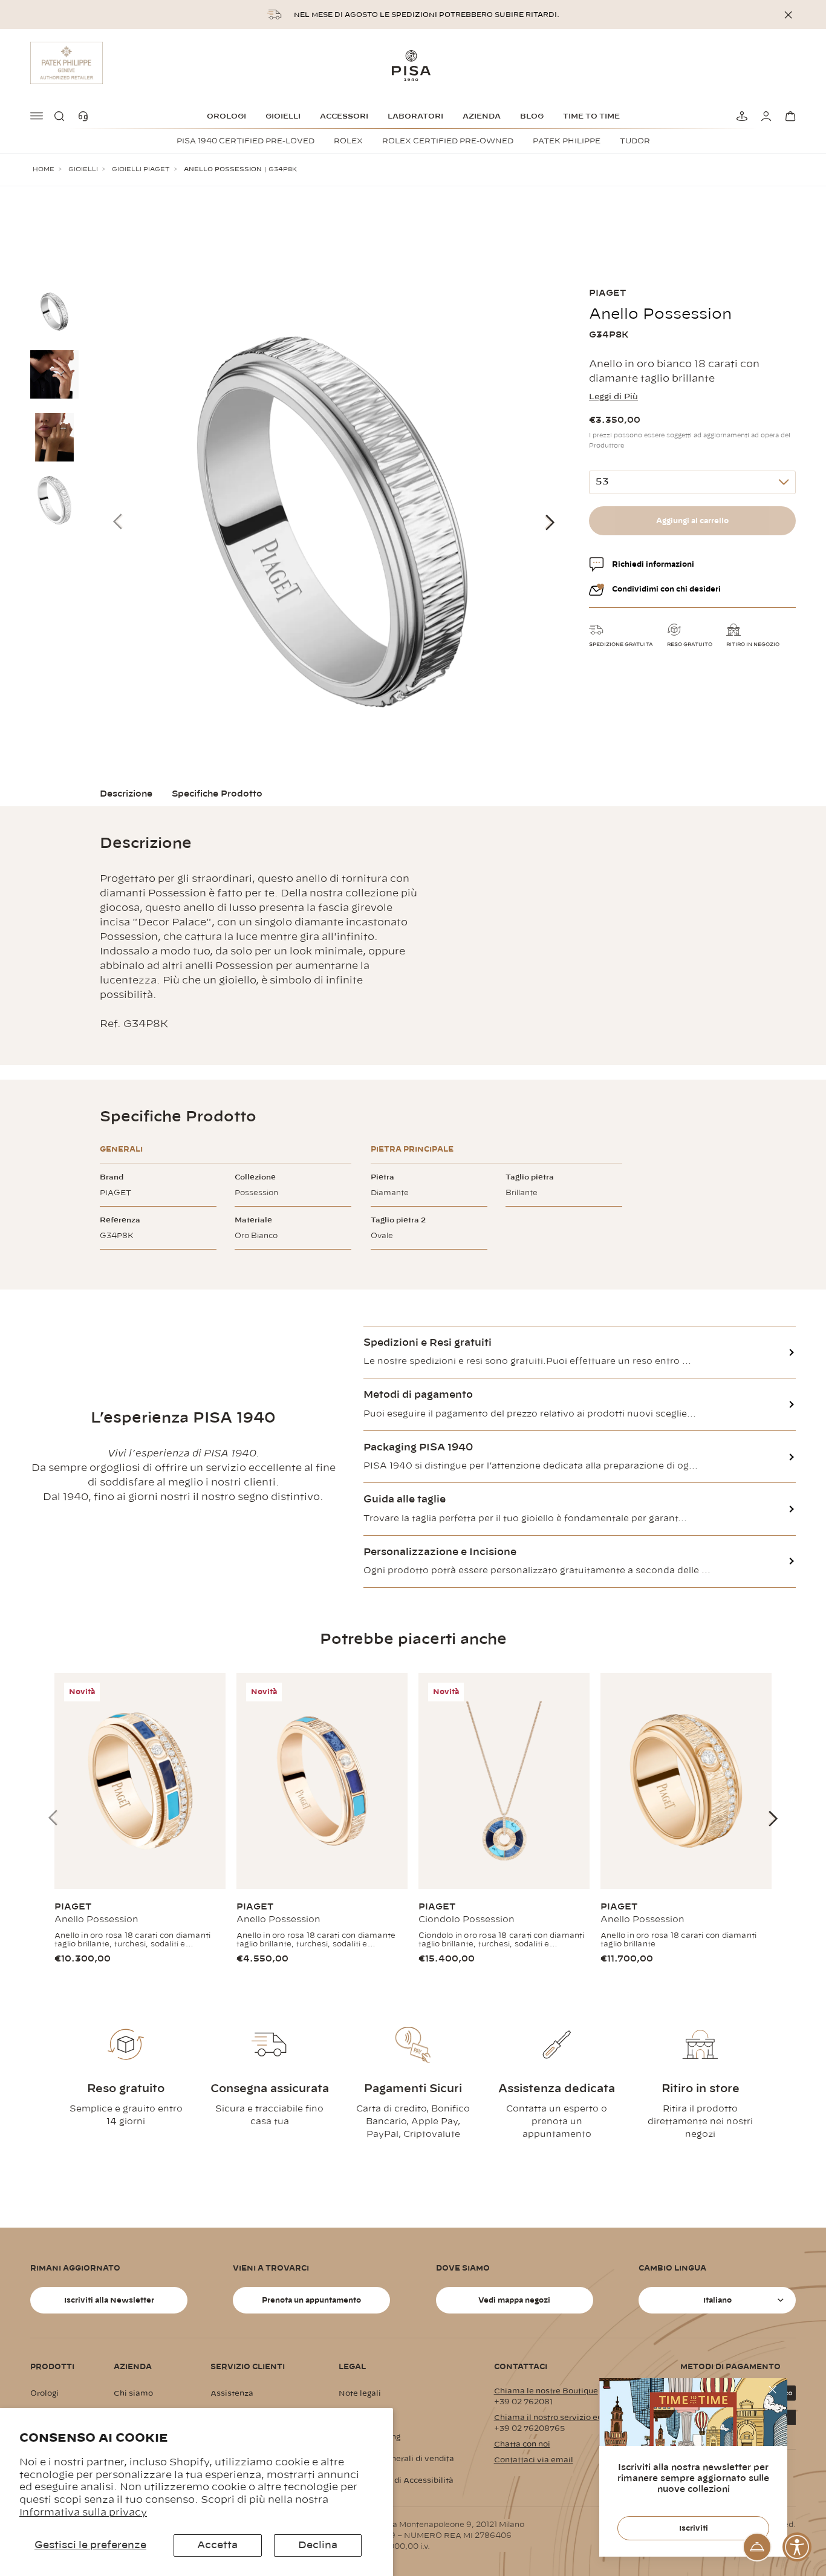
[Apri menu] (37, 116)
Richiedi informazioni (653, 564)
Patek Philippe (567, 141)
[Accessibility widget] (797, 2547)
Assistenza (232, 2393)
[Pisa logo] (413, 65)
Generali (121, 1149)
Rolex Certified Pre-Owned (448, 141)
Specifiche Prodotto (217, 794)
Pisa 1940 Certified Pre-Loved (246, 141)
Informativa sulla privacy (83, 2512)
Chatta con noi (522, 2444)
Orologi (226, 116)
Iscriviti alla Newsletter (109, 2300)
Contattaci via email (534, 2460)
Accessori (344, 116)
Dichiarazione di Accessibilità (396, 2480)
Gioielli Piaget (141, 169)
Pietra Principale (412, 1149)
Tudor (635, 141)
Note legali (360, 2393)
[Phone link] (86, 116)
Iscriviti (694, 2528)
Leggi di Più (613, 397)
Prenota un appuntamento (311, 2300)
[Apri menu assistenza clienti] (757, 2547)
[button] (62, 116)
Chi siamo (133, 2393)
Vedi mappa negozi (514, 2300)
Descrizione (126, 794)
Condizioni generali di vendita (396, 2459)
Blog (532, 116)
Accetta (217, 2545)
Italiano (717, 2300)
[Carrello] (789, 116)
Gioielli (283, 116)
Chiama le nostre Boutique (546, 2391)
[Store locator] (740, 116)
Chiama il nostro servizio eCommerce (567, 2418)
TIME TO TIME (591, 116)
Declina (318, 2545)
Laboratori (415, 116)
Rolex (348, 141)
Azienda (482, 116)
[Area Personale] (764, 116)
